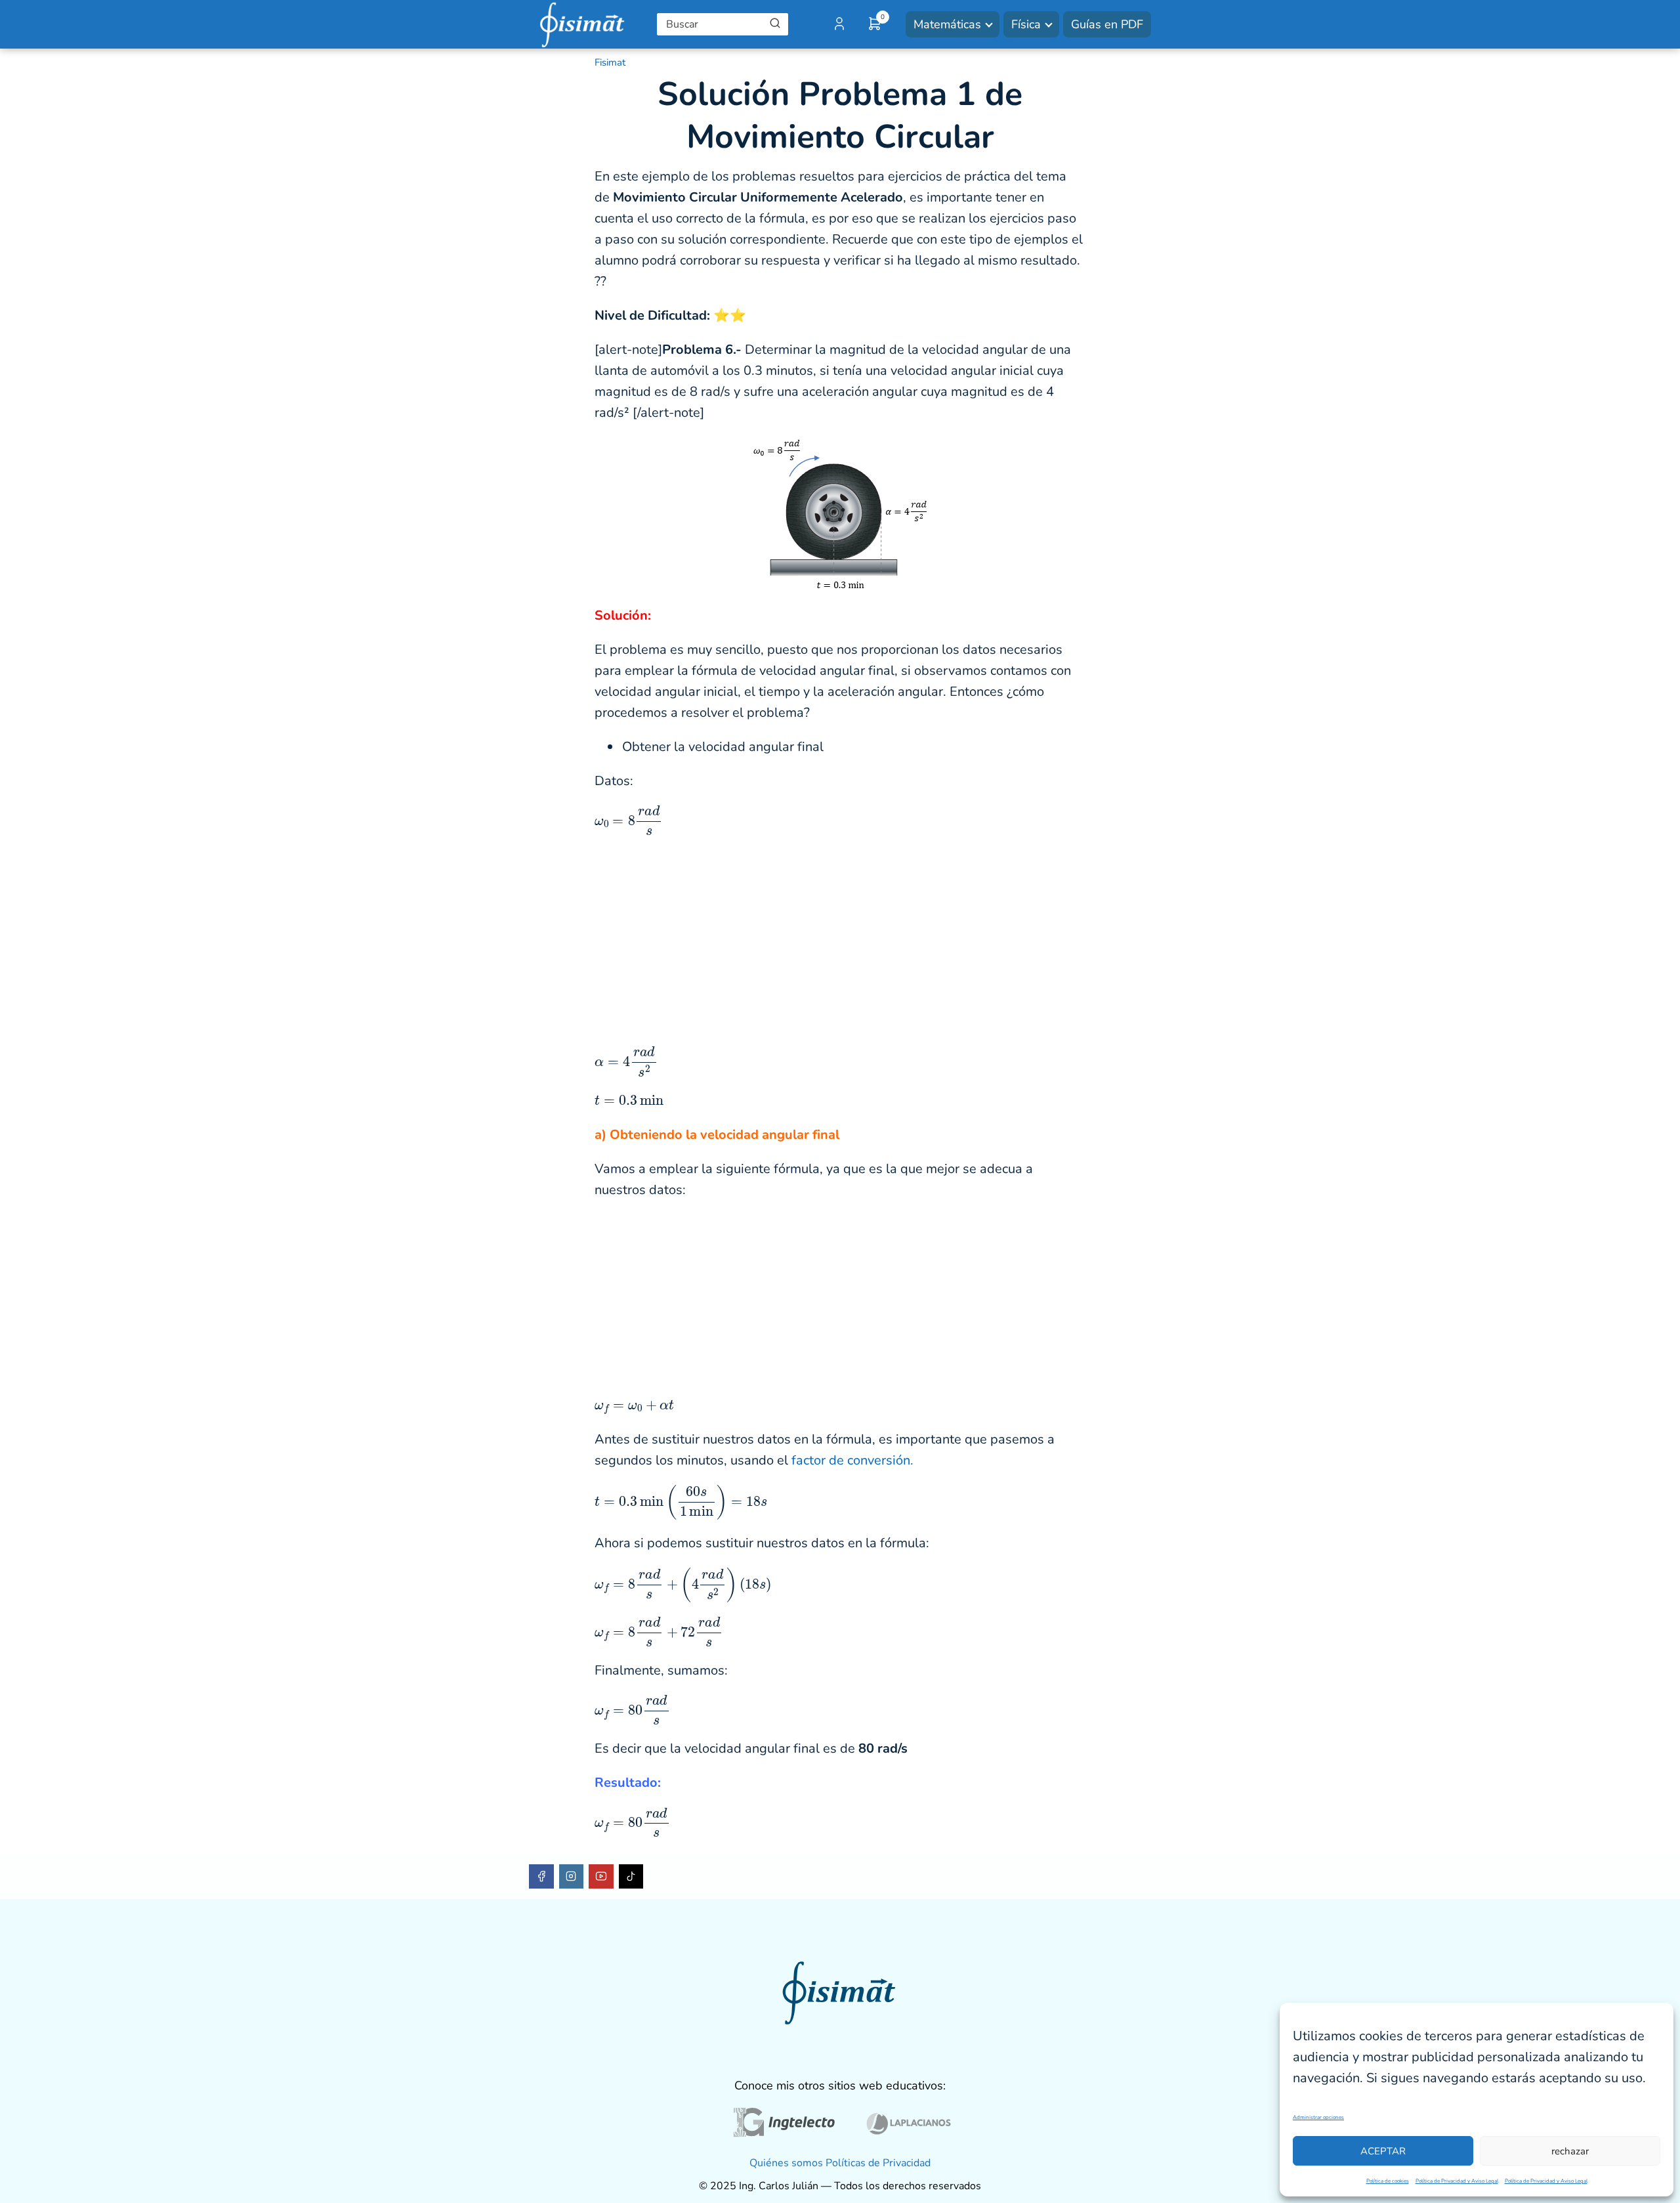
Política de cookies (1388, 2181)
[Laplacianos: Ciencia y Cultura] (909, 2126)
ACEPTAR (1383, 2151)
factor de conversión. (852, 1460)
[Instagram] (572, 1877)
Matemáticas (947, 24)
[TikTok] (631, 1877)
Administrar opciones (1318, 2117)
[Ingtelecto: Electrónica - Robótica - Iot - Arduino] (783, 2126)
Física (1026, 24)
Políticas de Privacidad (878, 2163)
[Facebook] (541, 1877)
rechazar (1570, 2151)
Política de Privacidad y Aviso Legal (1457, 2181)
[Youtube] (601, 1877)
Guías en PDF (1107, 24)
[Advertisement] (840, 941)
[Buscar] (775, 24)
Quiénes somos (786, 2163)
